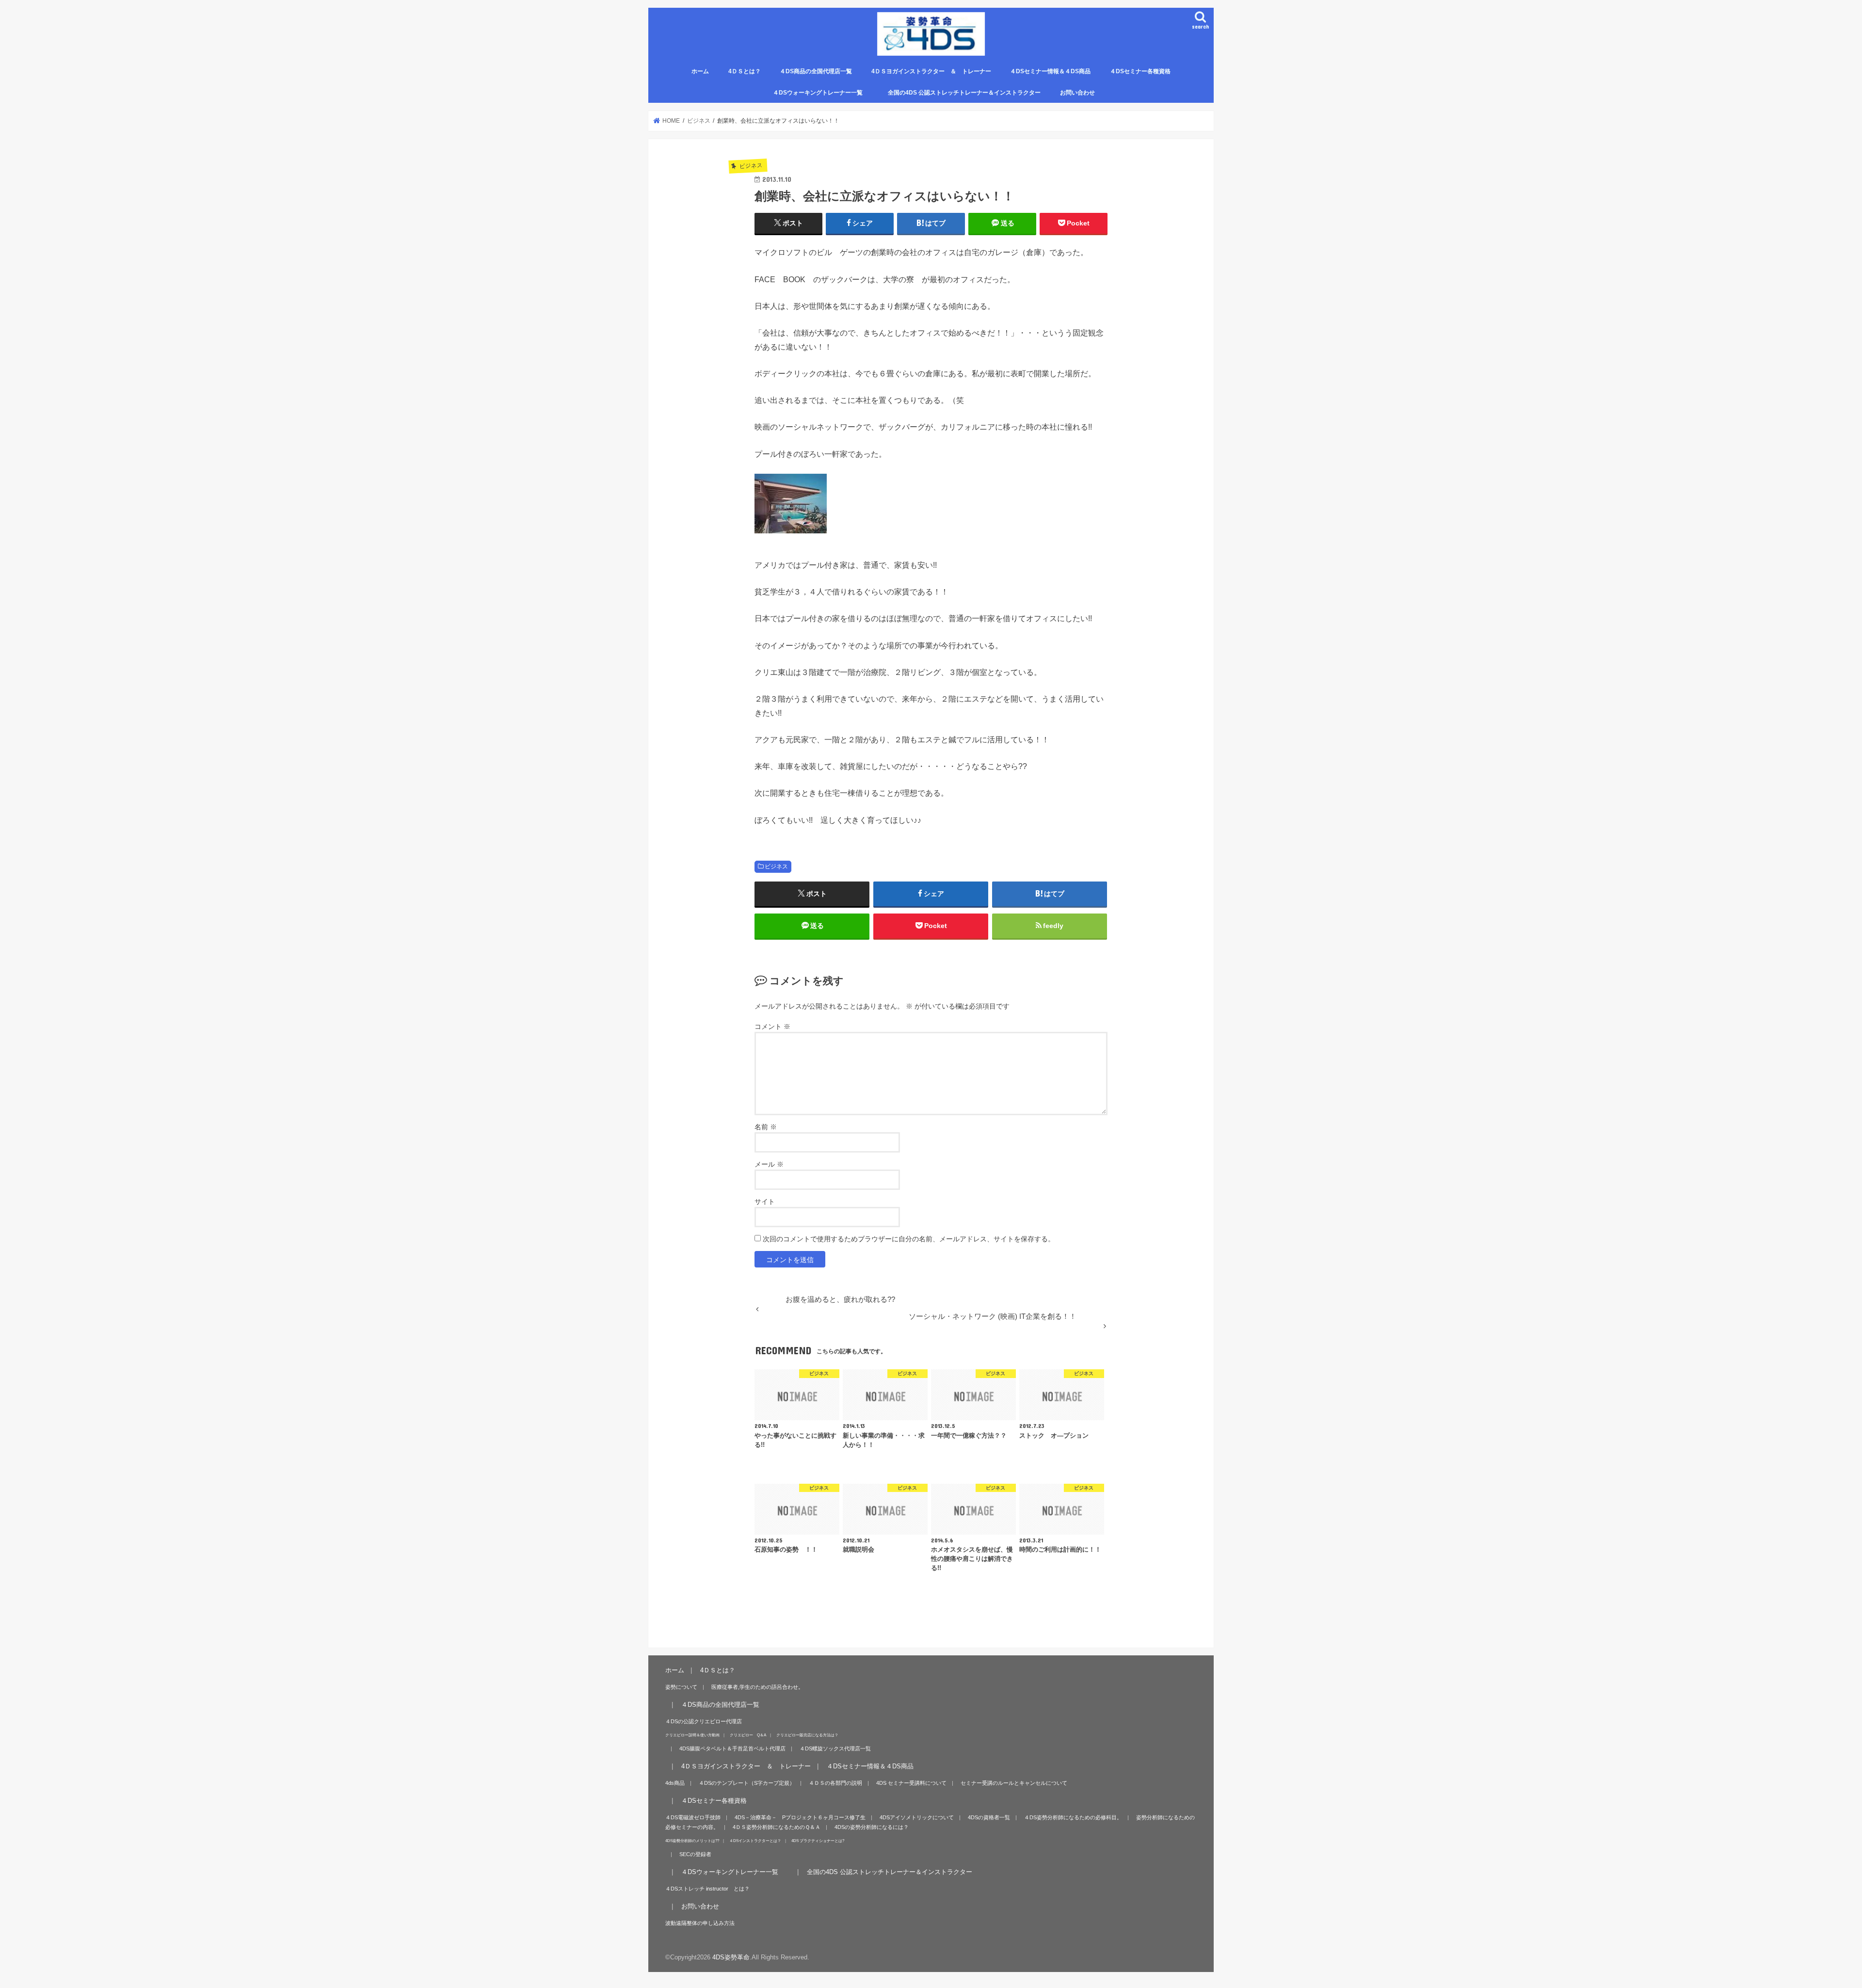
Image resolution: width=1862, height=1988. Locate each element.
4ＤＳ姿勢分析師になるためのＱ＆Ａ (777, 1827)
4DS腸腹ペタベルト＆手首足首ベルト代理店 (732, 1748)
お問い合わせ (1077, 93)
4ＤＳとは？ (745, 71)
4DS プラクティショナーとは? (818, 1841)
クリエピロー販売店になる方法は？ (807, 1735)
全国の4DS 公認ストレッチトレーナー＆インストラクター (964, 93)
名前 (766, 1127)
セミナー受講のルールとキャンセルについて (1014, 1783)
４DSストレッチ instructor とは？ (707, 1889)
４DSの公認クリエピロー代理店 (704, 1721)
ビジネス (776, 866)
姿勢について (681, 1687)
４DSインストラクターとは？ (755, 1841)
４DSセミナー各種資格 (1140, 71)
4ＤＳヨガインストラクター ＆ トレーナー (931, 71)
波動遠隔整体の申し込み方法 (700, 1923)
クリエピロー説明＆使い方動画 (692, 1735)
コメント (772, 1026)
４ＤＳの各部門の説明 (835, 1783)
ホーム (700, 71)
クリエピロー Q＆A (748, 1735)
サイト (765, 1202)
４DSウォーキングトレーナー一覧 (824, 93)
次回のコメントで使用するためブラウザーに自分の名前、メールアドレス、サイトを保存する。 (909, 1239)
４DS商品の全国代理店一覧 (816, 71)
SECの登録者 (695, 1854)
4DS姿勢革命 (731, 1957)
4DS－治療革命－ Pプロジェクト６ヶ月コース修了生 (800, 1817)
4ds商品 (675, 1783)
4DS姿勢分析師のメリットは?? (692, 1841)
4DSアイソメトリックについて (917, 1817)
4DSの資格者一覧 (989, 1817)
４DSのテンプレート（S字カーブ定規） (747, 1783)
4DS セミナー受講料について (911, 1783)
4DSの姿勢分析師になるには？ (872, 1827)
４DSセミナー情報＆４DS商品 (1050, 71)
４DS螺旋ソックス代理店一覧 (835, 1748)
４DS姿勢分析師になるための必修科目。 (1073, 1817)
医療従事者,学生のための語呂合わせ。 (757, 1687)
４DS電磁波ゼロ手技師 (693, 1817)
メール (769, 1164)
